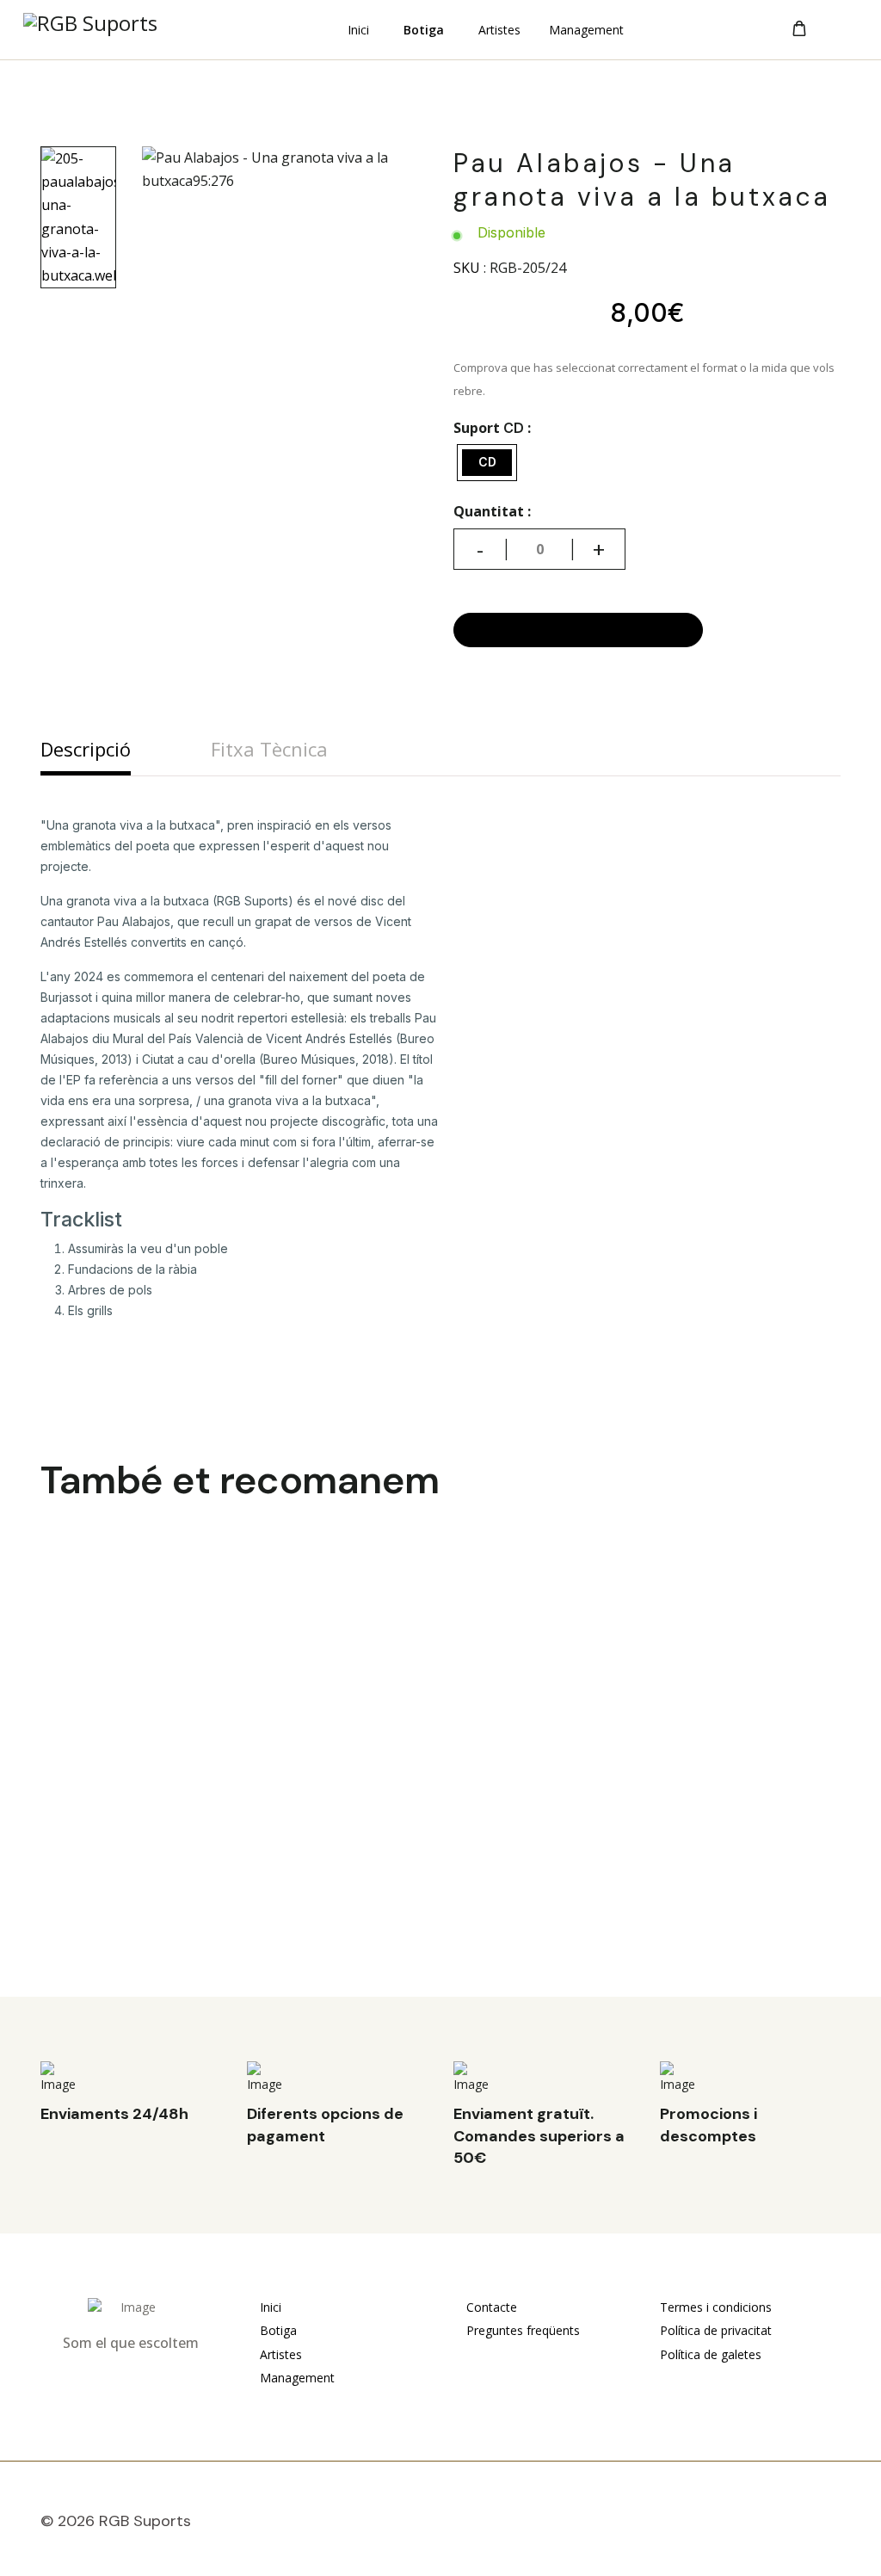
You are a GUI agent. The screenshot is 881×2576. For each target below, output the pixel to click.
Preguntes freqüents (521, 2330)
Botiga (424, 31)
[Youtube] (794, 2525)
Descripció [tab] (86, 749)
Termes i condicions (716, 2307)
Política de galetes (711, 2354)
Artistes (499, 31)
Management (586, 31)
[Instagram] (834, 2525)
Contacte (490, 2307)
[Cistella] (799, 29)
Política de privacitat (716, 2330)
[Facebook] (755, 2525)
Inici (358, 31)
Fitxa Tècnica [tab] (269, 749)
